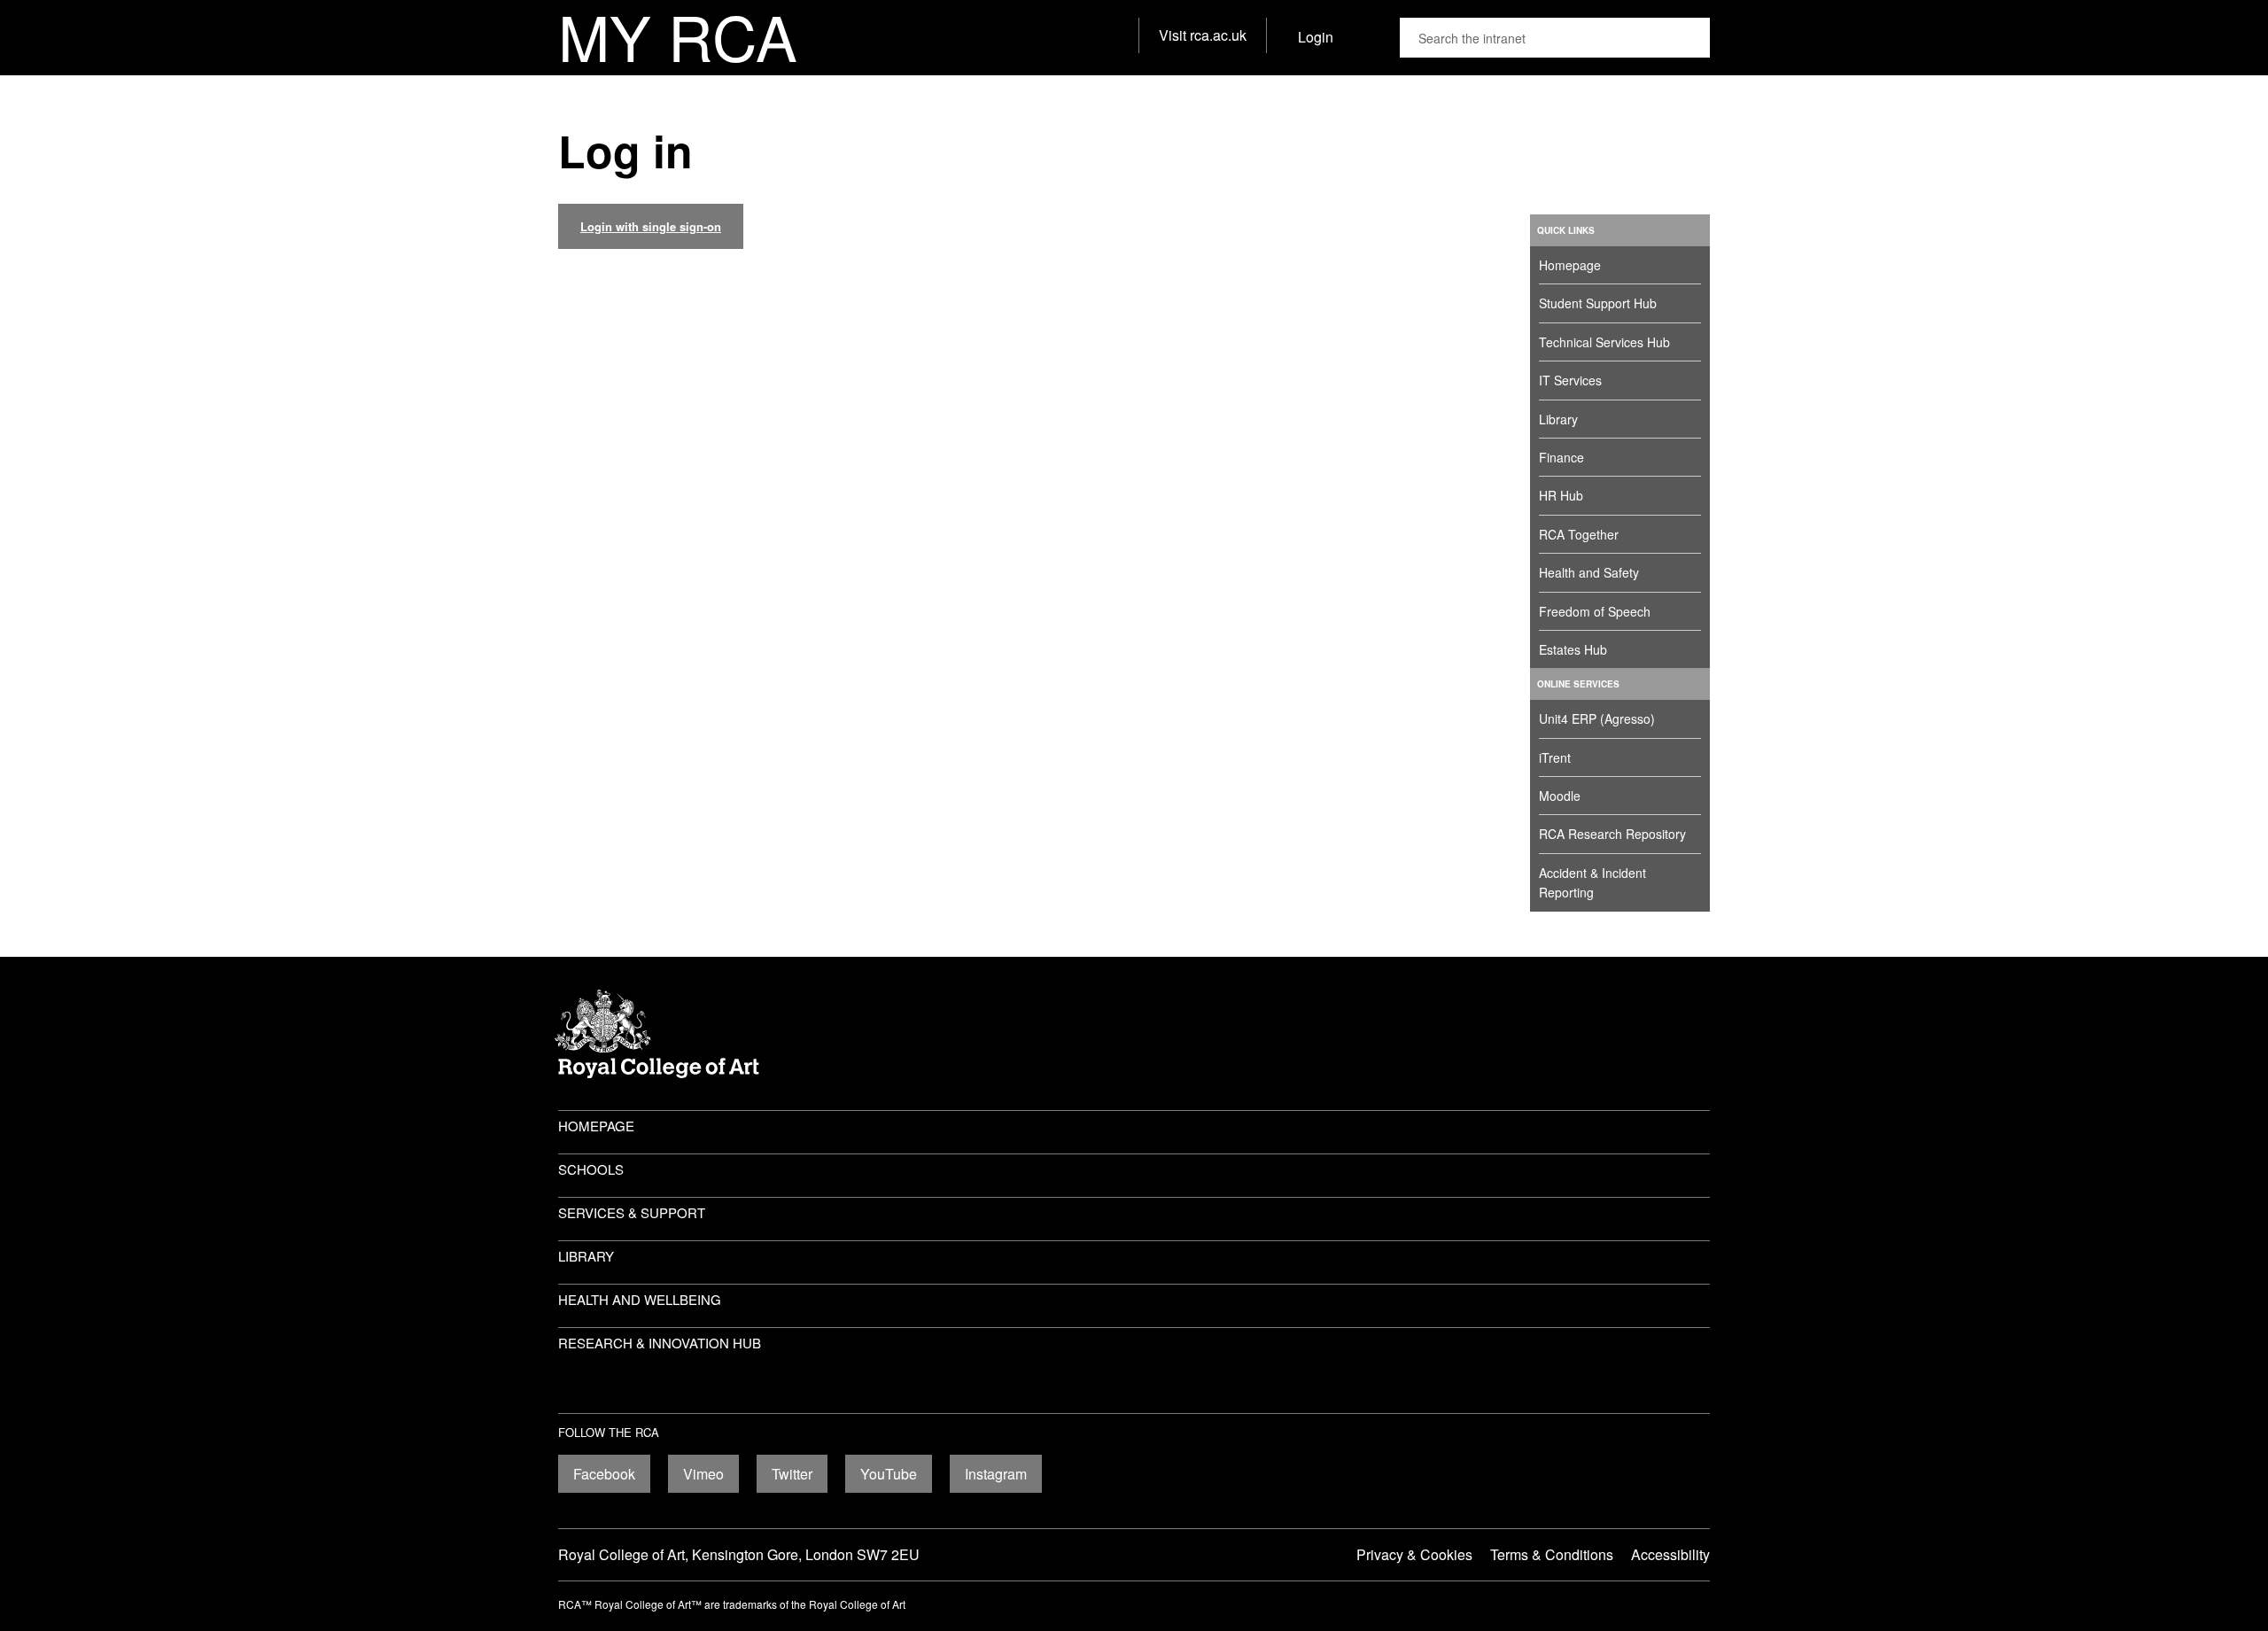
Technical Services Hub (1604, 342)
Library (1558, 419)
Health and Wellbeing (640, 1299)
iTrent (1555, 757)
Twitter (792, 1474)
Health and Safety (1589, 572)
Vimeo (703, 1474)
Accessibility (1670, 1554)
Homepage (1570, 265)
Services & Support (632, 1212)
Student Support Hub (1598, 303)
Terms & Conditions (1552, 1554)
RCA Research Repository (1612, 834)
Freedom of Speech (1595, 611)
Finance (1561, 457)
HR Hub (1561, 495)
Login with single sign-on (651, 226)
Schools (591, 1169)
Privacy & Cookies (1414, 1554)
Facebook (604, 1474)
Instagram (996, 1474)
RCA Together (1579, 534)
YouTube (889, 1474)
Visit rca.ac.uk (1203, 35)
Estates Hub (1573, 649)
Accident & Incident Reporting (1592, 882)
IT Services (1570, 380)
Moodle (1560, 796)
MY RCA (678, 38)
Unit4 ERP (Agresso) (1597, 718)
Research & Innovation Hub (660, 1343)
